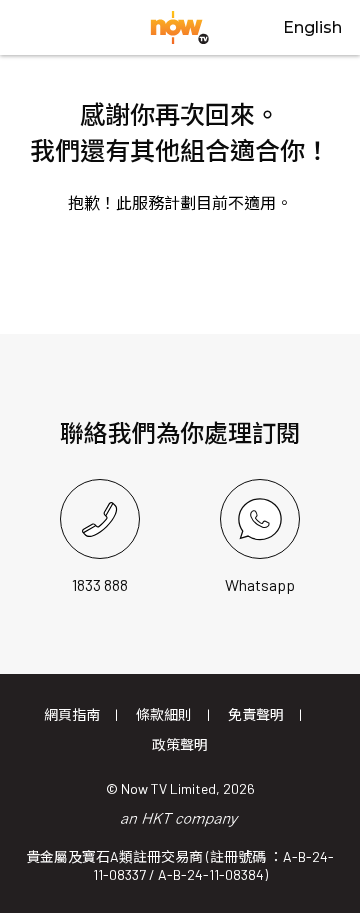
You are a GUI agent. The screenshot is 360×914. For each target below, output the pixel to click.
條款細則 (164, 714)
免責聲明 (256, 714)
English (312, 27)
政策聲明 (180, 744)
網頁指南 (72, 714)
